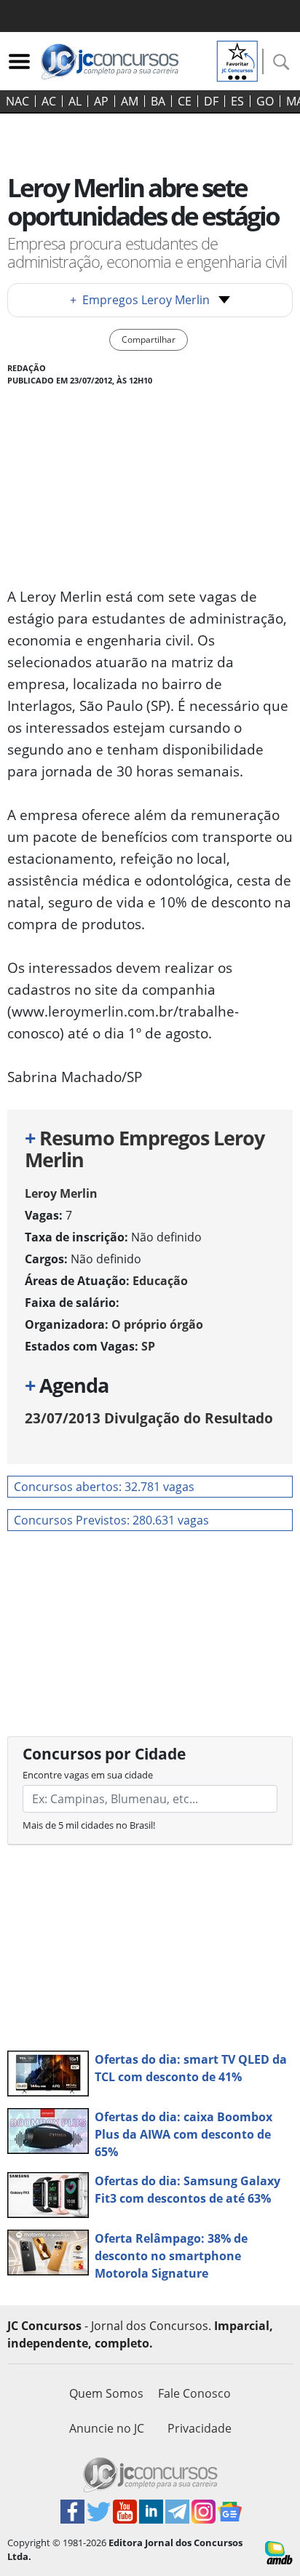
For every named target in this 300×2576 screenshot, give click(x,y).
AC (49, 101)
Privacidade (200, 2428)
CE (185, 101)
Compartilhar (149, 339)
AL (75, 101)
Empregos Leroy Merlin (140, 300)
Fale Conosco (194, 2393)
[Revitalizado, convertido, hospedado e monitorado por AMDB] (279, 2552)
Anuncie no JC (107, 2428)
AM (130, 101)
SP (148, 1346)
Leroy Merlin (61, 1193)
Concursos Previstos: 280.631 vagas (111, 1520)
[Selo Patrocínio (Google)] (237, 60)
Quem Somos (106, 2393)
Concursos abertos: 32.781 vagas (104, 1487)
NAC (17, 101)
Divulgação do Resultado (149, 1418)
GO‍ (265, 101)
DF (211, 101)
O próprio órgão (157, 1324)
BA (158, 101)
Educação (160, 1281)
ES (237, 101)
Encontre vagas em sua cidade (88, 1775)
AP (101, 101)
